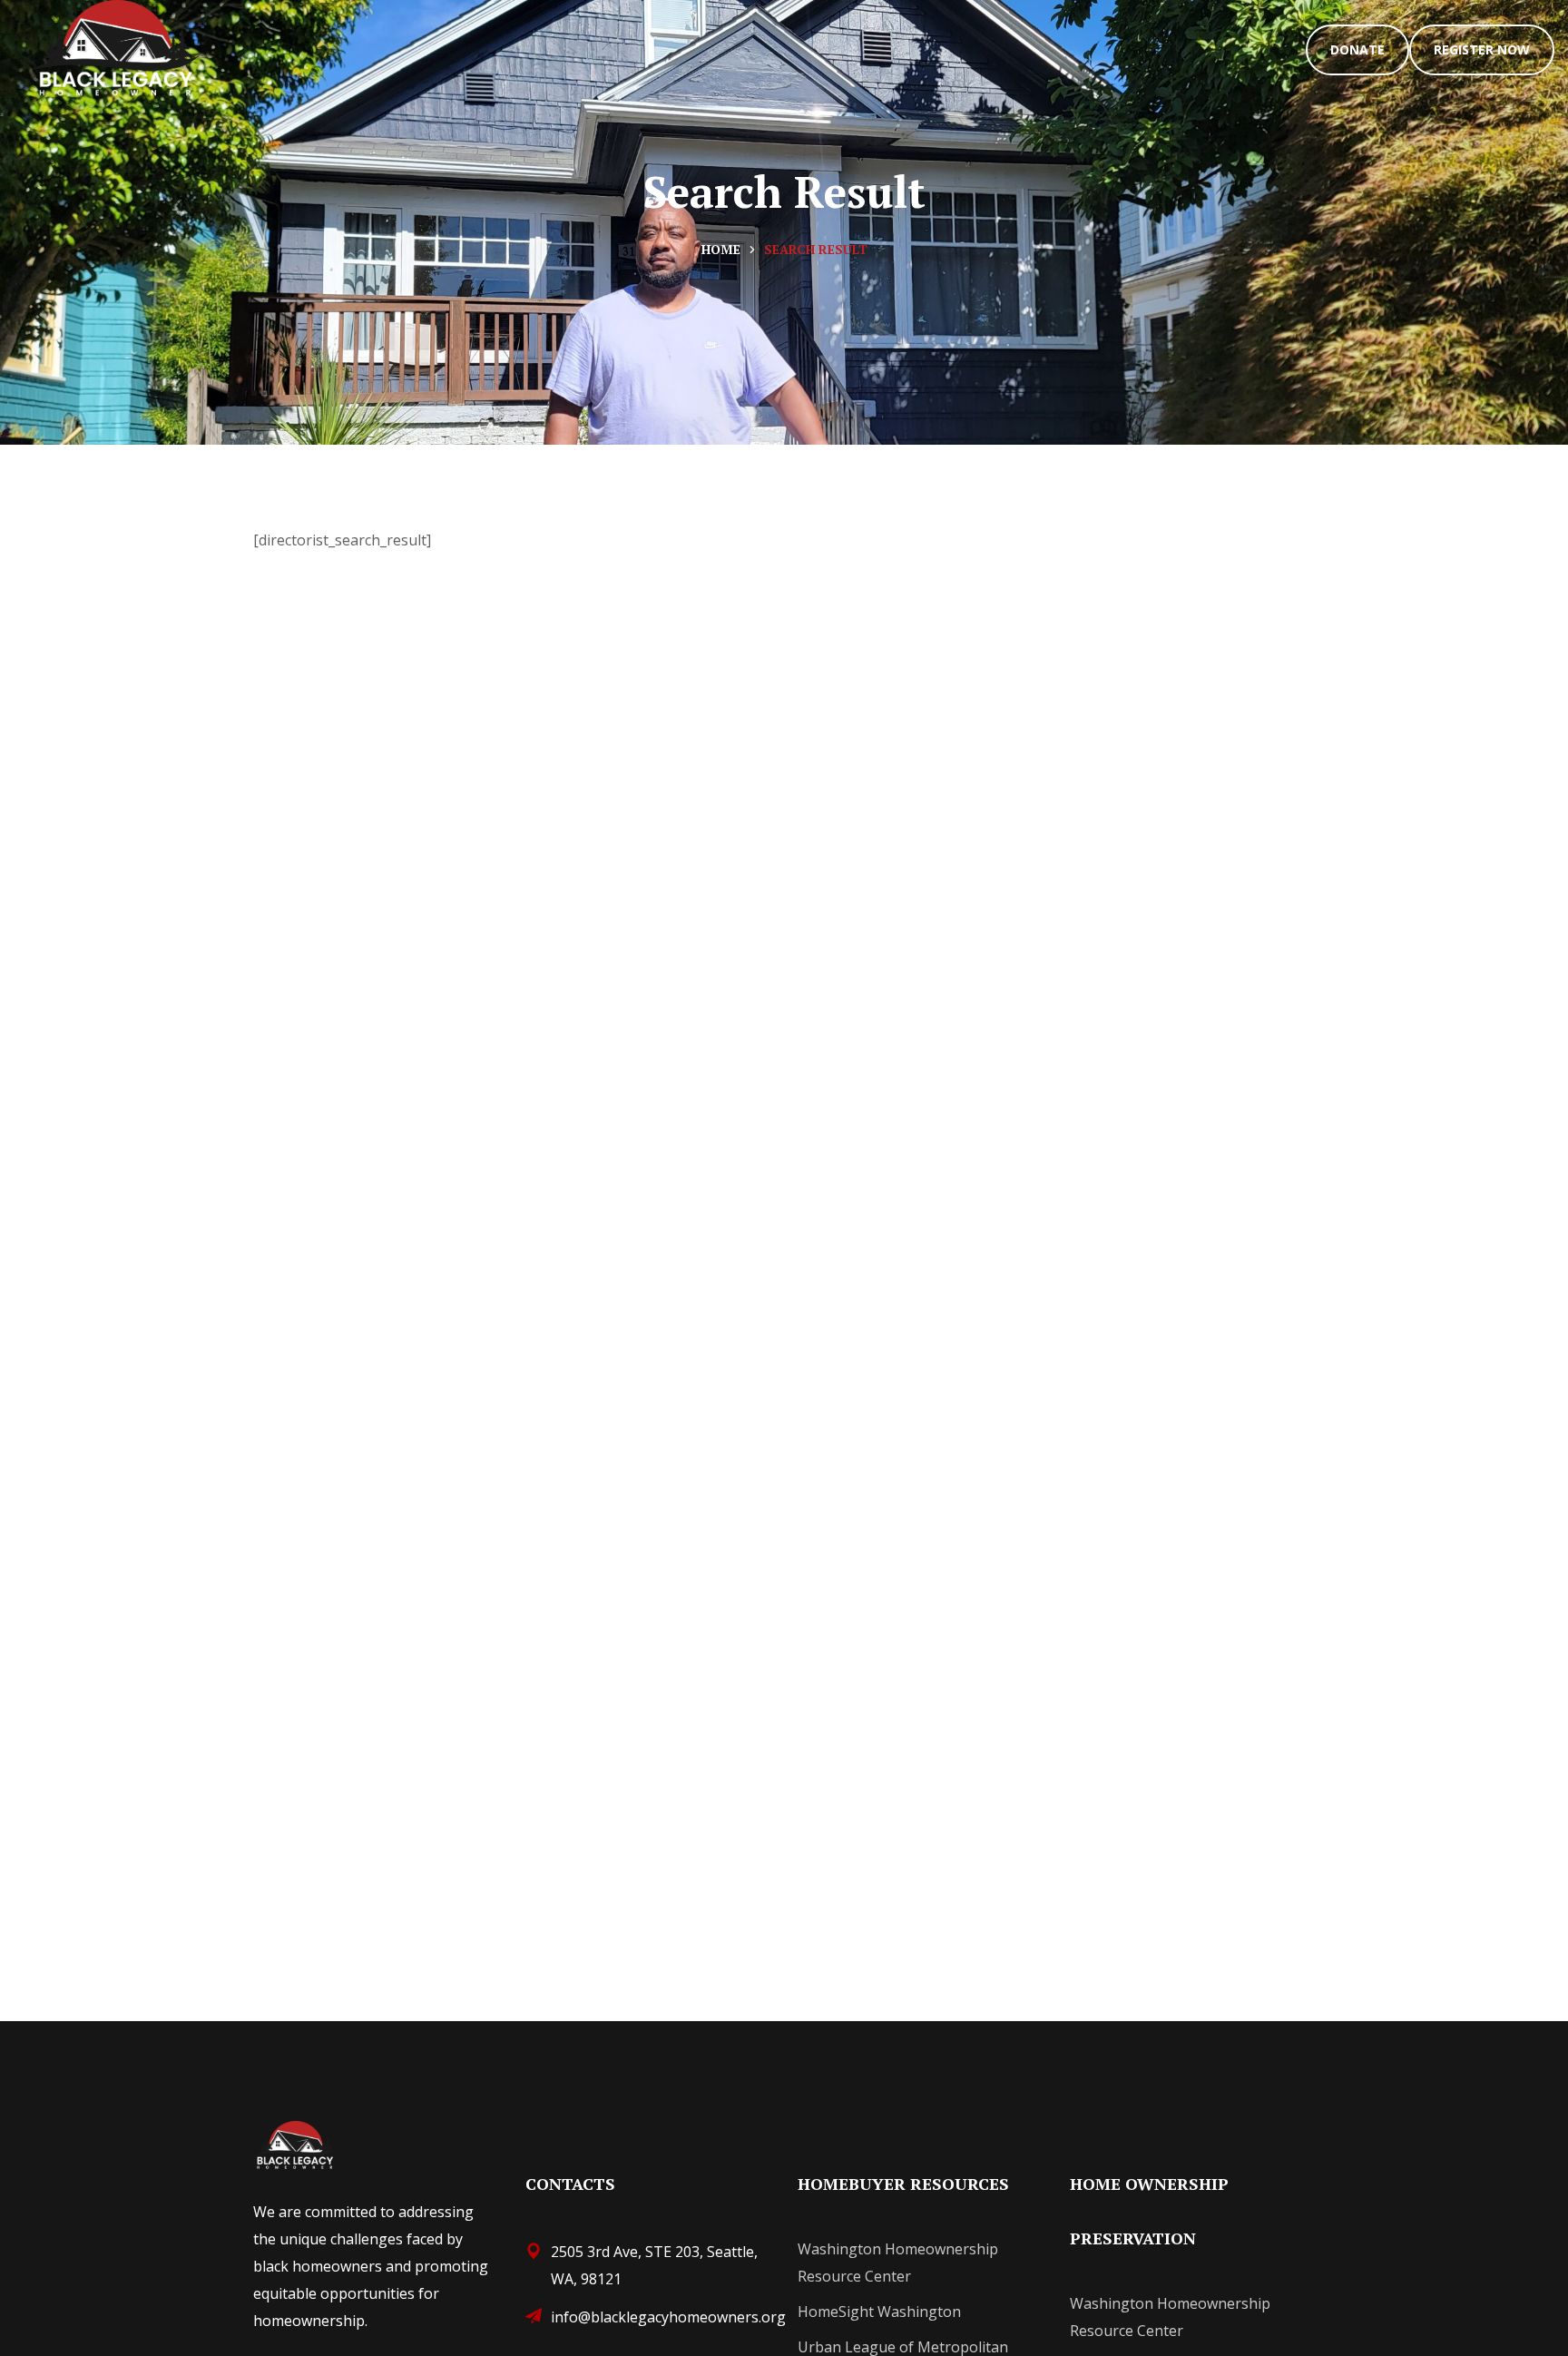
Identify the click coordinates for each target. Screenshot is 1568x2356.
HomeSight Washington (879, 2312)
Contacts (570, 2184)
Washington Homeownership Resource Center (898, 2263)
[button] (1357, 50)
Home (721, 249)
